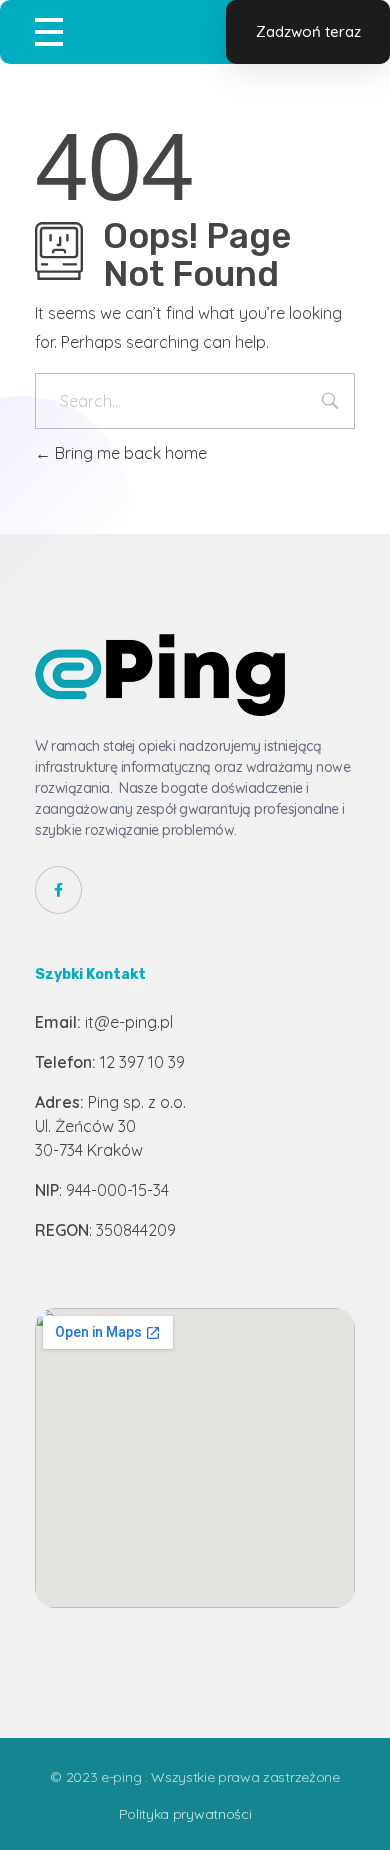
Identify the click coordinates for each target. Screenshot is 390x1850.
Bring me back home (129, 453)
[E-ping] (160, 675)
